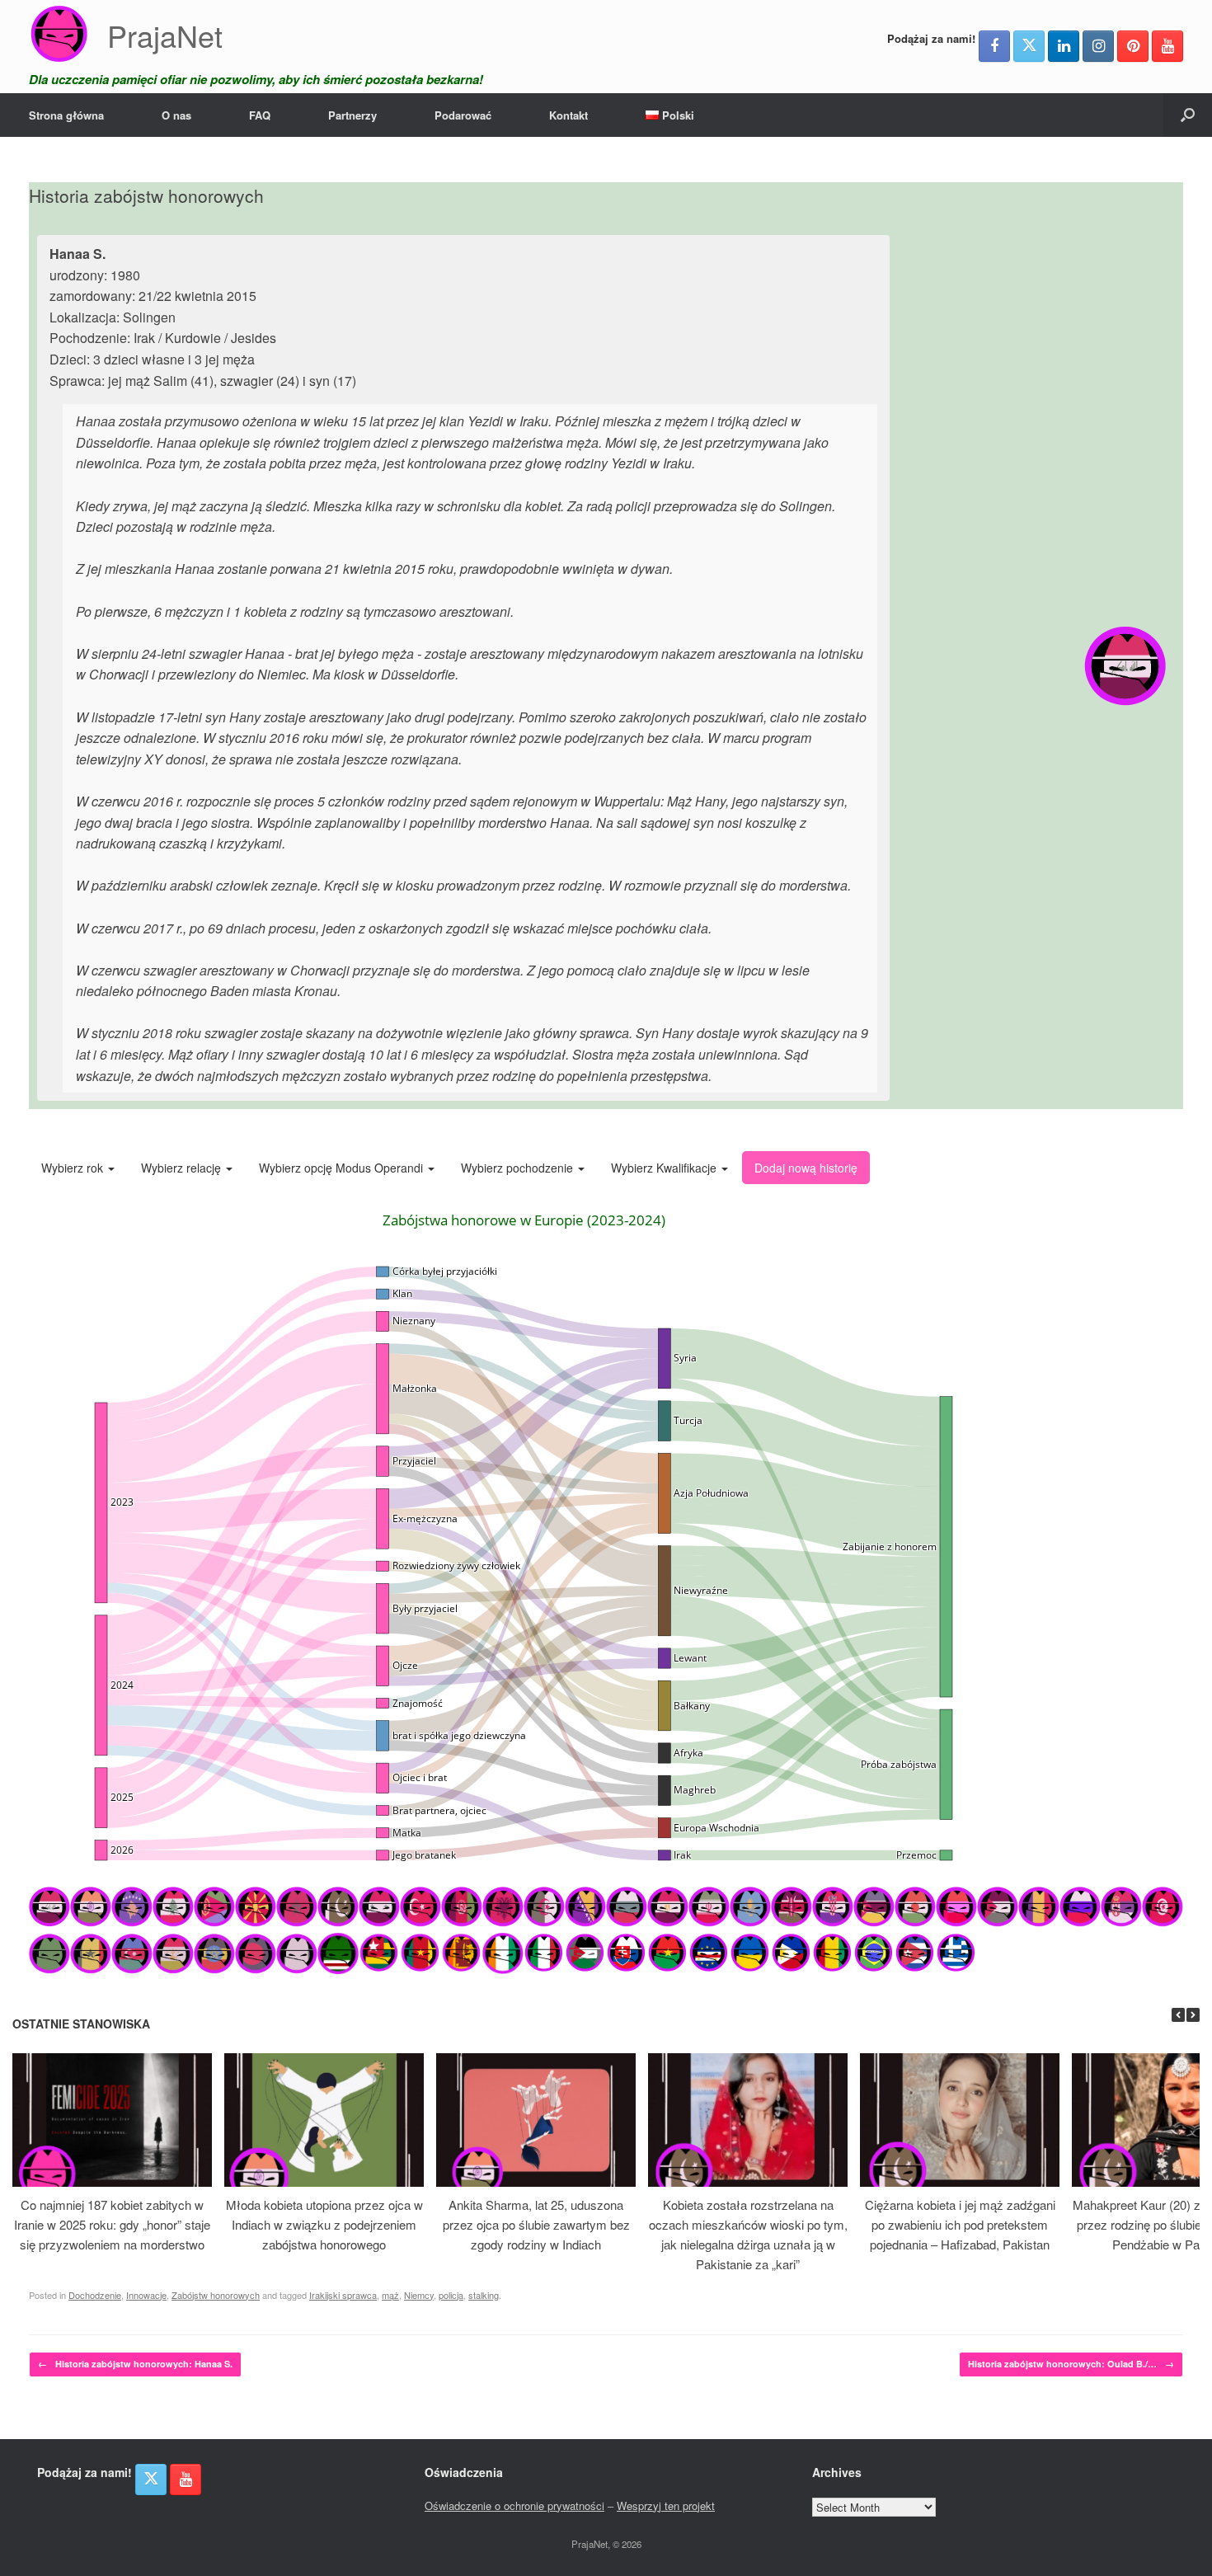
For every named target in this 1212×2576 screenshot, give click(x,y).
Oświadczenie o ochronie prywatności (514, 2505)
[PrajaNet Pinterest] (1133, 46)
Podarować (463, 115)
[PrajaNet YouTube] (1167, 46)
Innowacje (146, 2295)
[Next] (1193, 2015)
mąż (390, 2295)
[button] (1188, 115)
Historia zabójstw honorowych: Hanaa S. (135, 2364)
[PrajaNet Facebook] (994, 46)
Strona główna (66, 115)
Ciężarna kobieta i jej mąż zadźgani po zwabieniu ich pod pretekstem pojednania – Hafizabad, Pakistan (960, 2224)
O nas (176, 115)
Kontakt (568, 115)
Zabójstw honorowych (216, 2295)
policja (451, 2295)
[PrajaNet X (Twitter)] (1029, 46)
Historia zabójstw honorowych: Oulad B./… (1071, 2364)
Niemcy (419, 2295)
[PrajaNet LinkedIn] (1064, 46)
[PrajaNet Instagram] (1098, 46)
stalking (484, 2295)
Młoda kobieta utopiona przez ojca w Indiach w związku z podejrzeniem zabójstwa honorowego (324, 2224)
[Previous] (1178, 2015)
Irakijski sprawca (343, 2295)
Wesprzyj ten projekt (666, 2505)
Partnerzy (352, 115)
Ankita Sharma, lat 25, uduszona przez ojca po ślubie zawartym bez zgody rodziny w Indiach (536, 2224)
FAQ (260, 115)
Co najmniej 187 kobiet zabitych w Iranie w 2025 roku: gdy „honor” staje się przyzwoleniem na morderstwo (112, 2224)
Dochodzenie (95, 2295)
